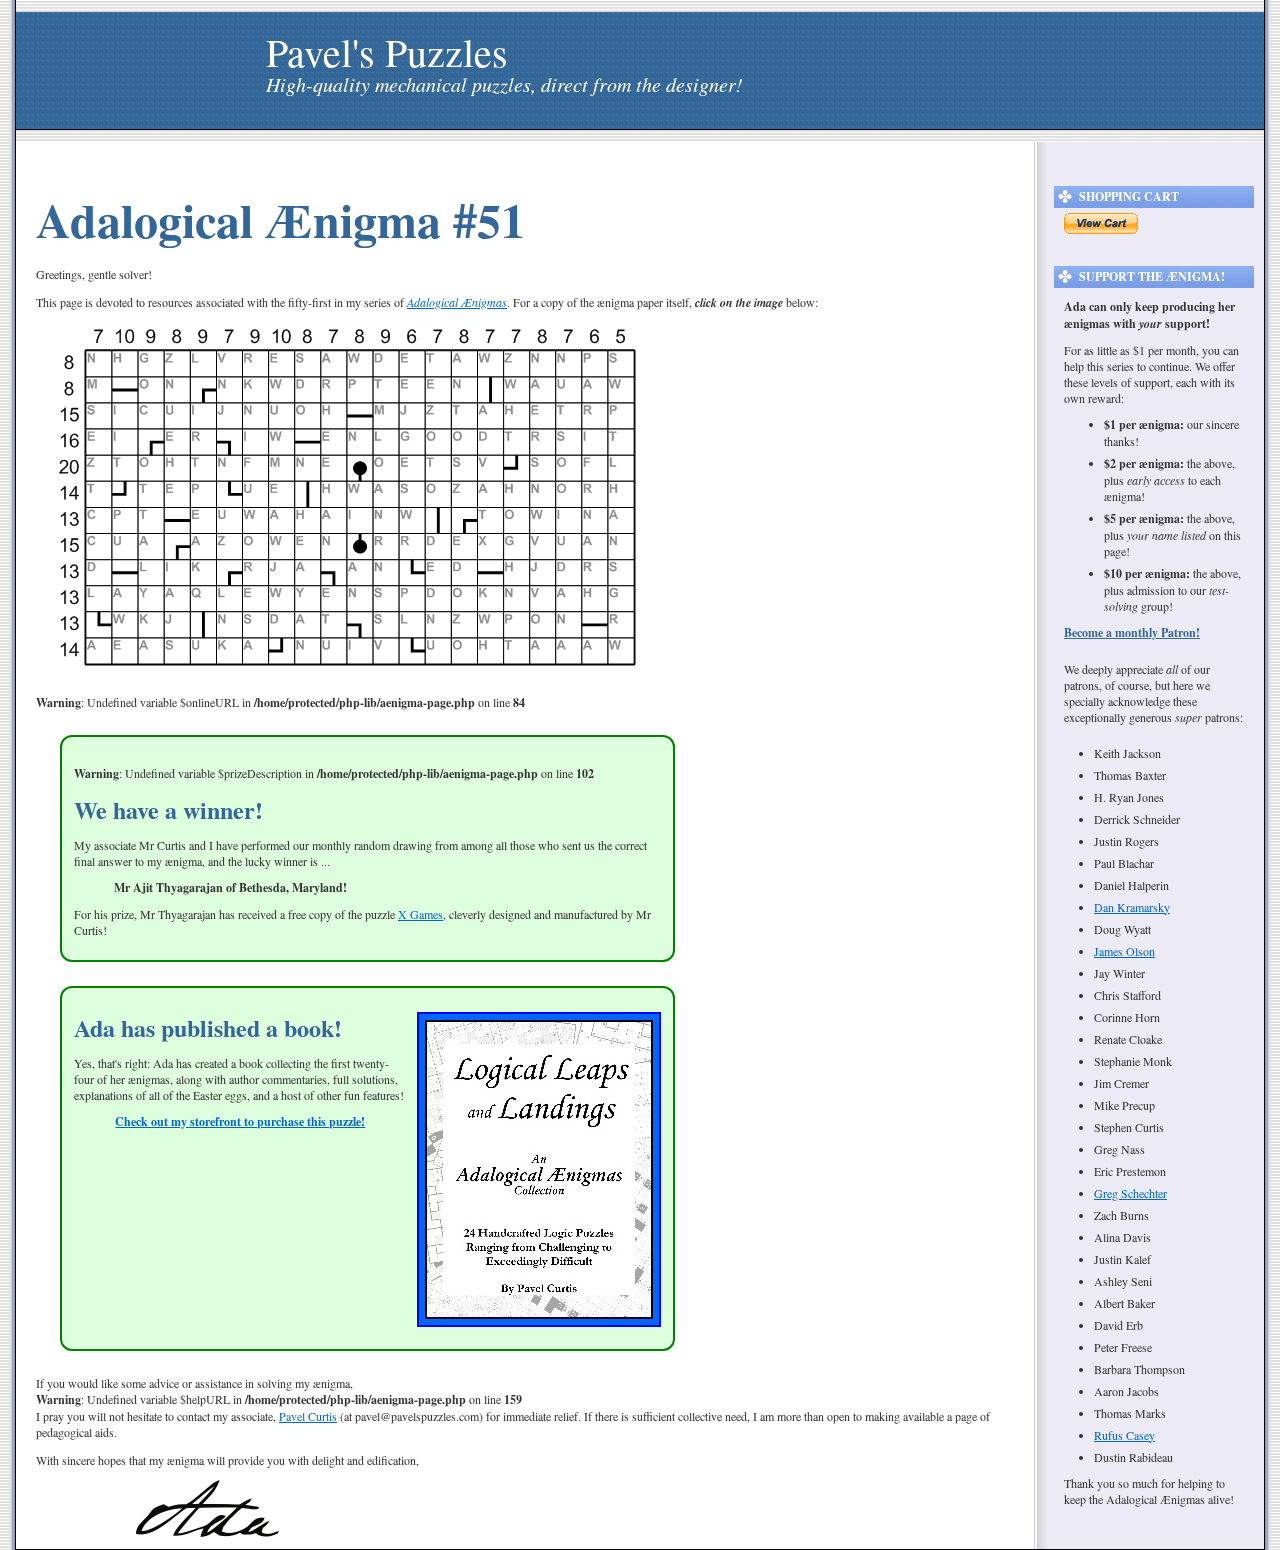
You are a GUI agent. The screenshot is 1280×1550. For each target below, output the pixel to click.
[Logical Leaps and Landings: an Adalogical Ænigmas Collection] (539, 1322)
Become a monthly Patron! (1132, 632)
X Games (420, 914)
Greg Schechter (1130, 1193)
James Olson (1124, 951)
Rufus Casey (1124, 1435)
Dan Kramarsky (1132, 907)
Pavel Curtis (308, 1416)
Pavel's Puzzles (387, 51)
